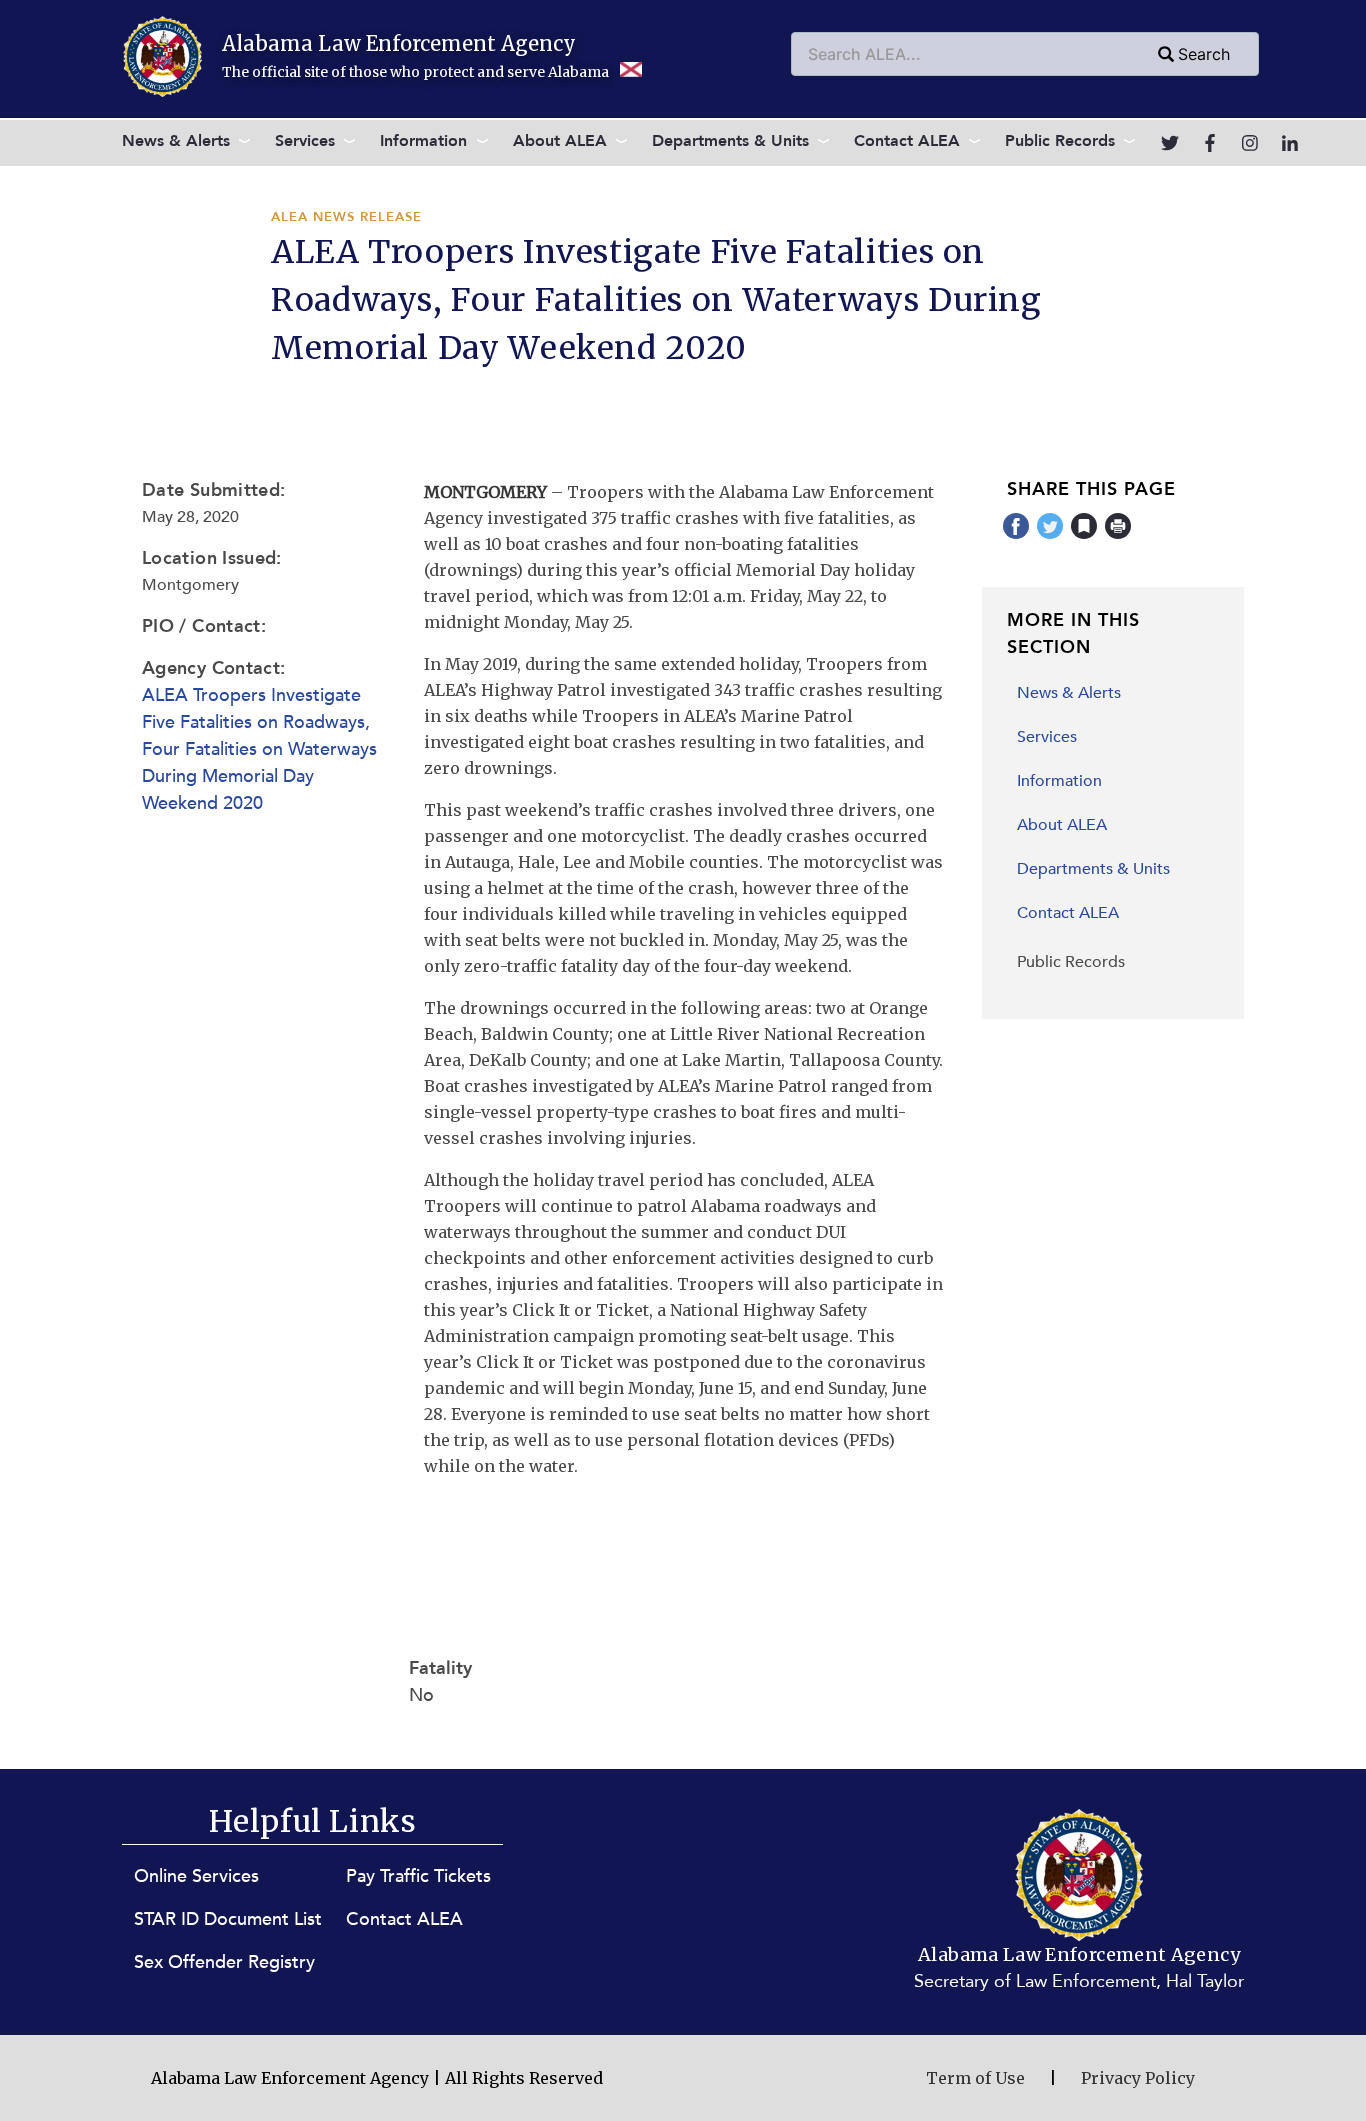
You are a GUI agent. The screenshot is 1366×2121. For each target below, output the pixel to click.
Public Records (1060, 141)
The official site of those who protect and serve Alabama (417, 72)
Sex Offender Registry (224, 1962)
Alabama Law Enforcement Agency (399, 43)
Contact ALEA (907, 141)
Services (305, 141)
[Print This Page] (1118, 535)
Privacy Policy (1138, 2078)
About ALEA (560, 141)
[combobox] (1025, 54)
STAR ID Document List (228, 1919)
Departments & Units (730, 141)
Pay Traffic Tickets (418, 1876)
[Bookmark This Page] (1084, 535)
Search (1204, 54)
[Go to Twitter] (1170, 143)
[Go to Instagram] (1250, 143)
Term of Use (975, 2078)
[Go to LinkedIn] (1290, 143)
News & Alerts (176, 141)
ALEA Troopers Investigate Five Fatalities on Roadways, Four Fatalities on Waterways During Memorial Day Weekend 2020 (259, 749)
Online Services (196, 1876)
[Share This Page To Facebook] (1016, 535)
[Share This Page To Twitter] (1050, 535)
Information (423, 141)
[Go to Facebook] (1210, 143)
